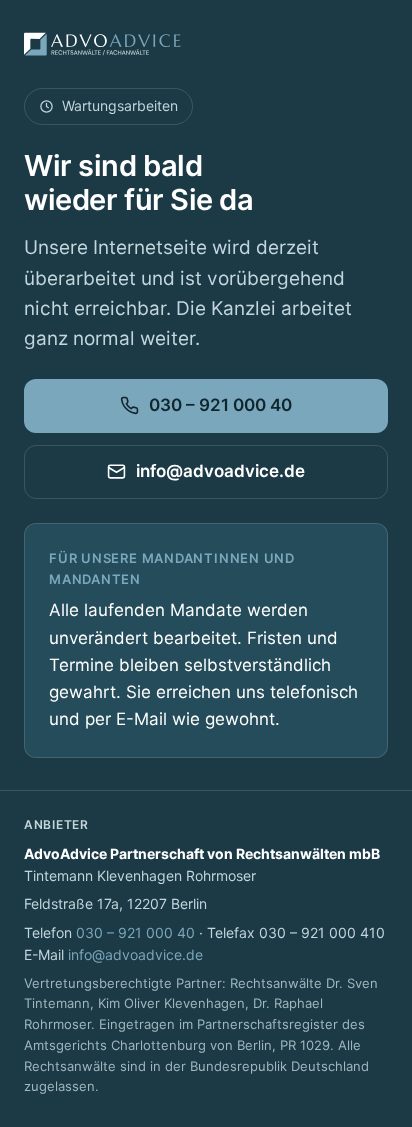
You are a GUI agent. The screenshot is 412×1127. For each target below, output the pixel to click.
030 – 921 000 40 (220, 405)
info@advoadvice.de (220, 471)
